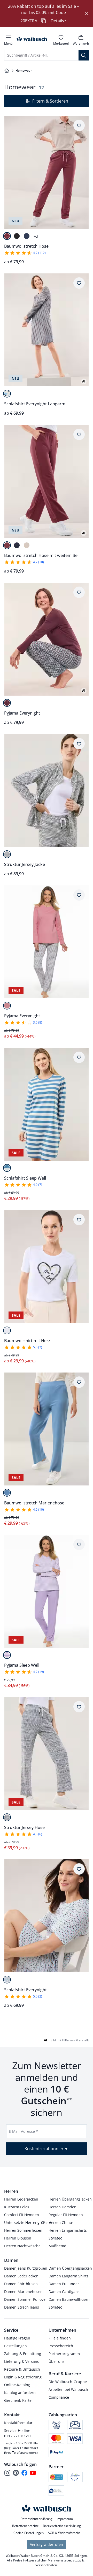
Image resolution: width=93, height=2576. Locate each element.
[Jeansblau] (7, 1168)
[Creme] (27, 545)
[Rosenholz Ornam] (7, 1980)
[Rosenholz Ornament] (7, 1006)
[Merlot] (7, 236)
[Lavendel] (7, 1655)
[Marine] (27, 236)
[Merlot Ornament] (7, 394)
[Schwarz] (17, 236)
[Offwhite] (7, 1330)
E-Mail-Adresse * (23, 2131)
